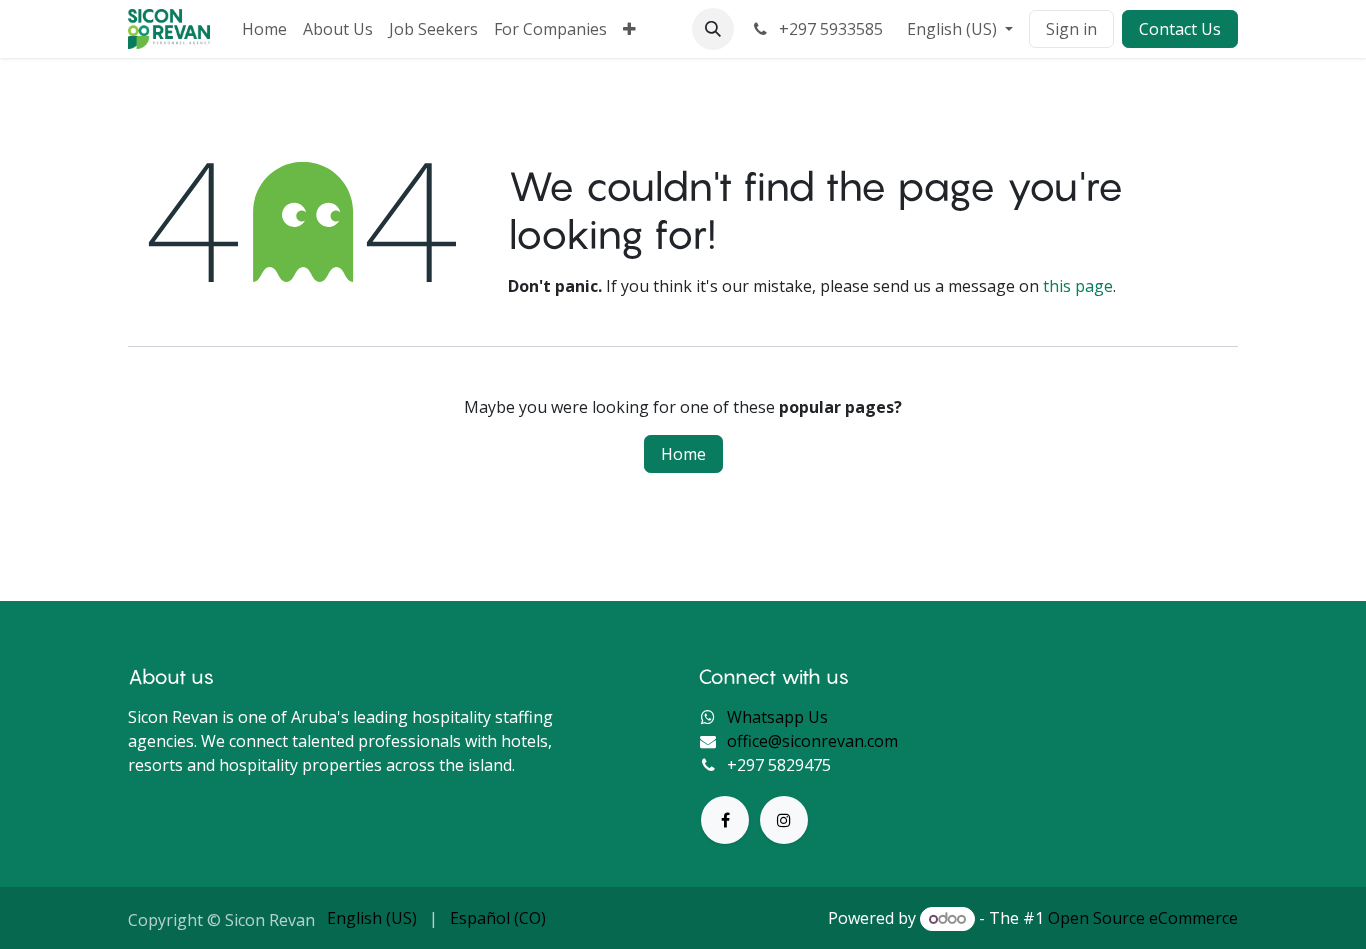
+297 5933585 (829, 29)
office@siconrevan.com (812, 741)
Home (683, 454)
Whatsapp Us (777, 717)
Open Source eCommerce (1143, 918)
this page (1078, 286)
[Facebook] (725, 820)
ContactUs (1180, 29)
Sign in (1071, 29)
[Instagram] (784, 820)
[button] (713, 29)
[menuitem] (264, 29)
